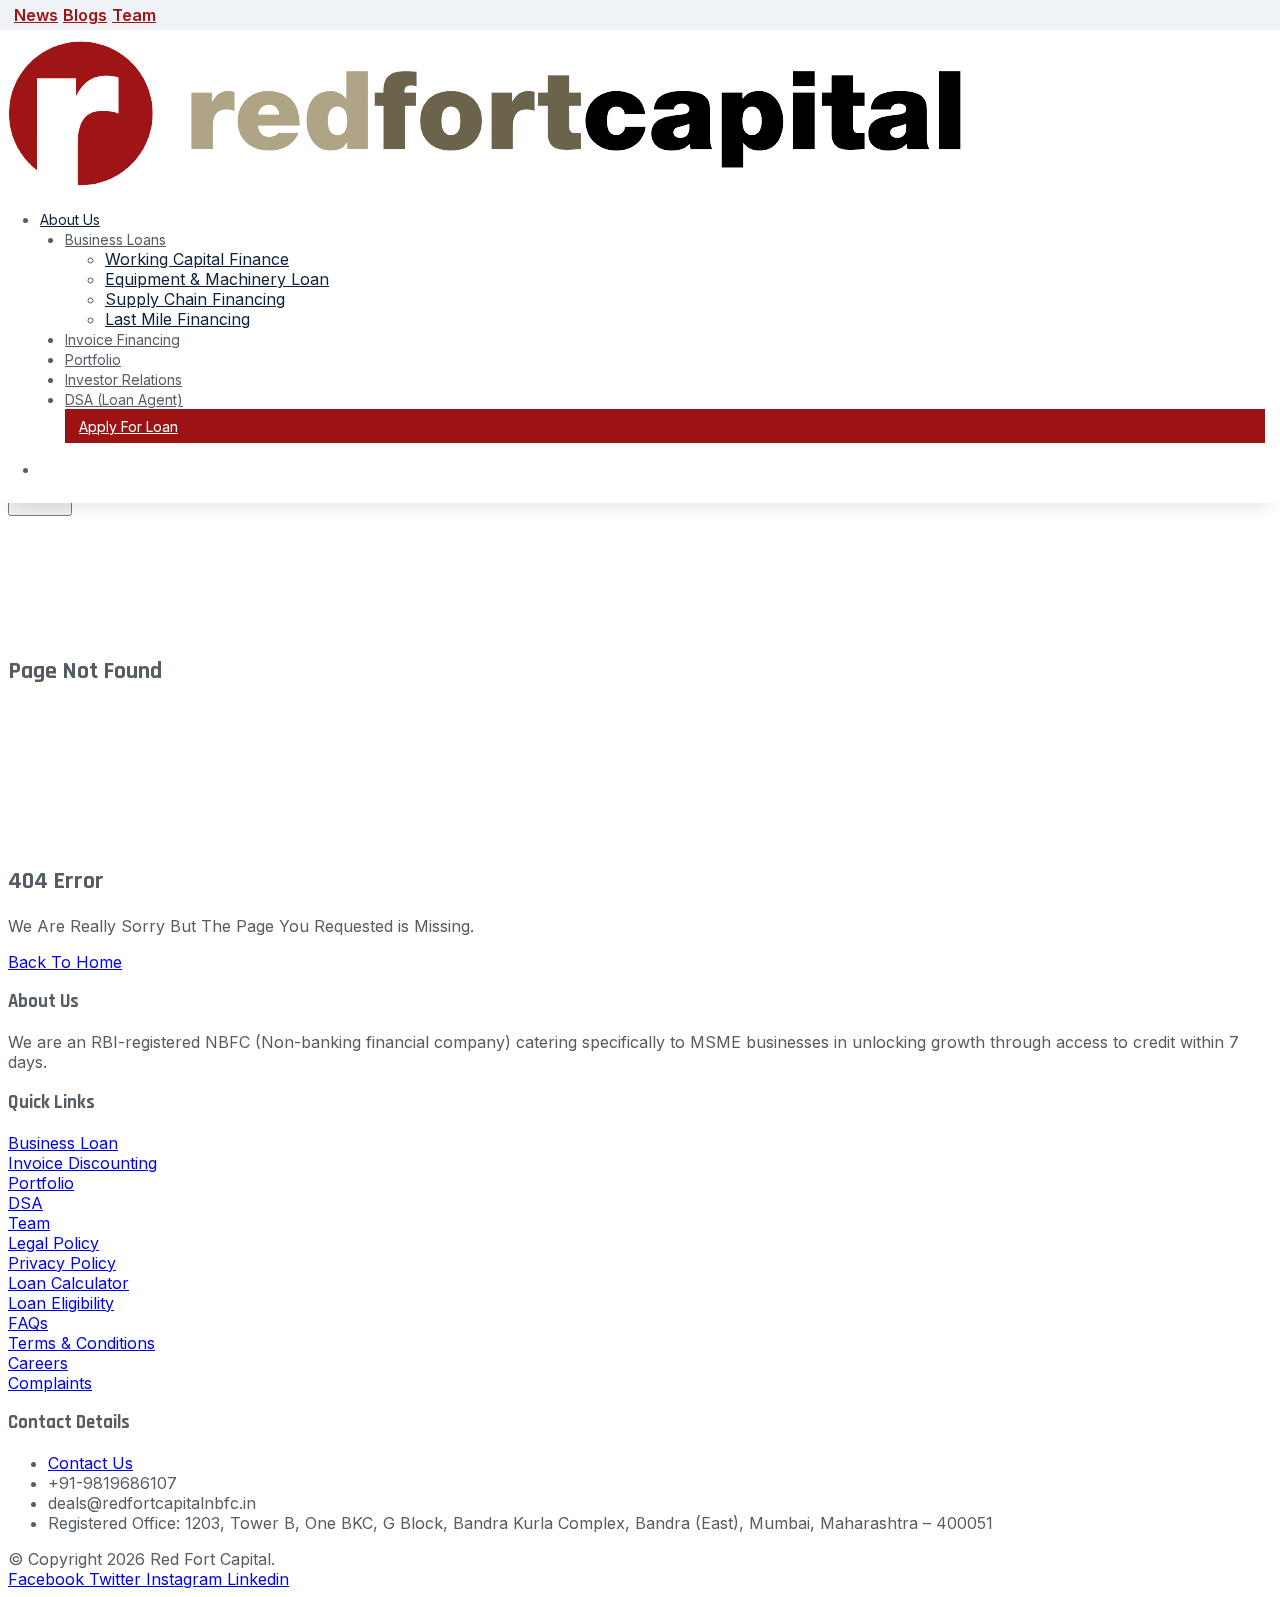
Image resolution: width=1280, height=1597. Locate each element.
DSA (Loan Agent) (124, 399)
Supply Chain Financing (195, 299)
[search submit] (40, 505)
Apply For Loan (128, 426)
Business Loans (115, 239)
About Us (70, 219)
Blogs (85, 15)
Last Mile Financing (177, 319)
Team (134, 15)
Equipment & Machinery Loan (217, 279)
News (36, 15)
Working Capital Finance (197, 259)
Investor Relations (123, 379)
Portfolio (93, 359)
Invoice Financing (122, 339)
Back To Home (65, 962)
